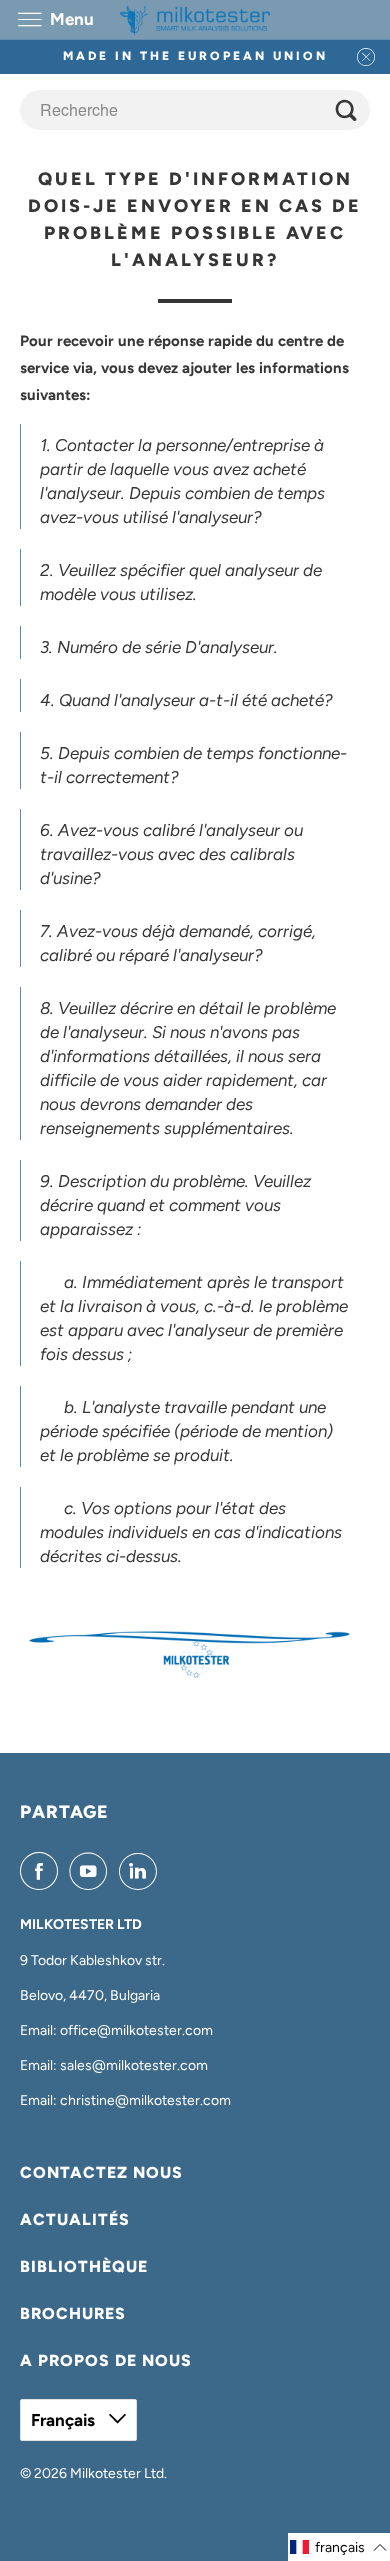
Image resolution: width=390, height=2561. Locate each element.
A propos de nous (106, 2360)
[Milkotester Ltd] (195, 19)
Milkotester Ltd (117, 2473)
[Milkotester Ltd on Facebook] (43, 1871)
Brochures (73, 2313)
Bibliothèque (84, 2266)
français (65, 2420)
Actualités (75, 2219)
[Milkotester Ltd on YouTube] (92, 1871)
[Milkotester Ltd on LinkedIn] (142, 1871)
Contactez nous (101, 2172)
